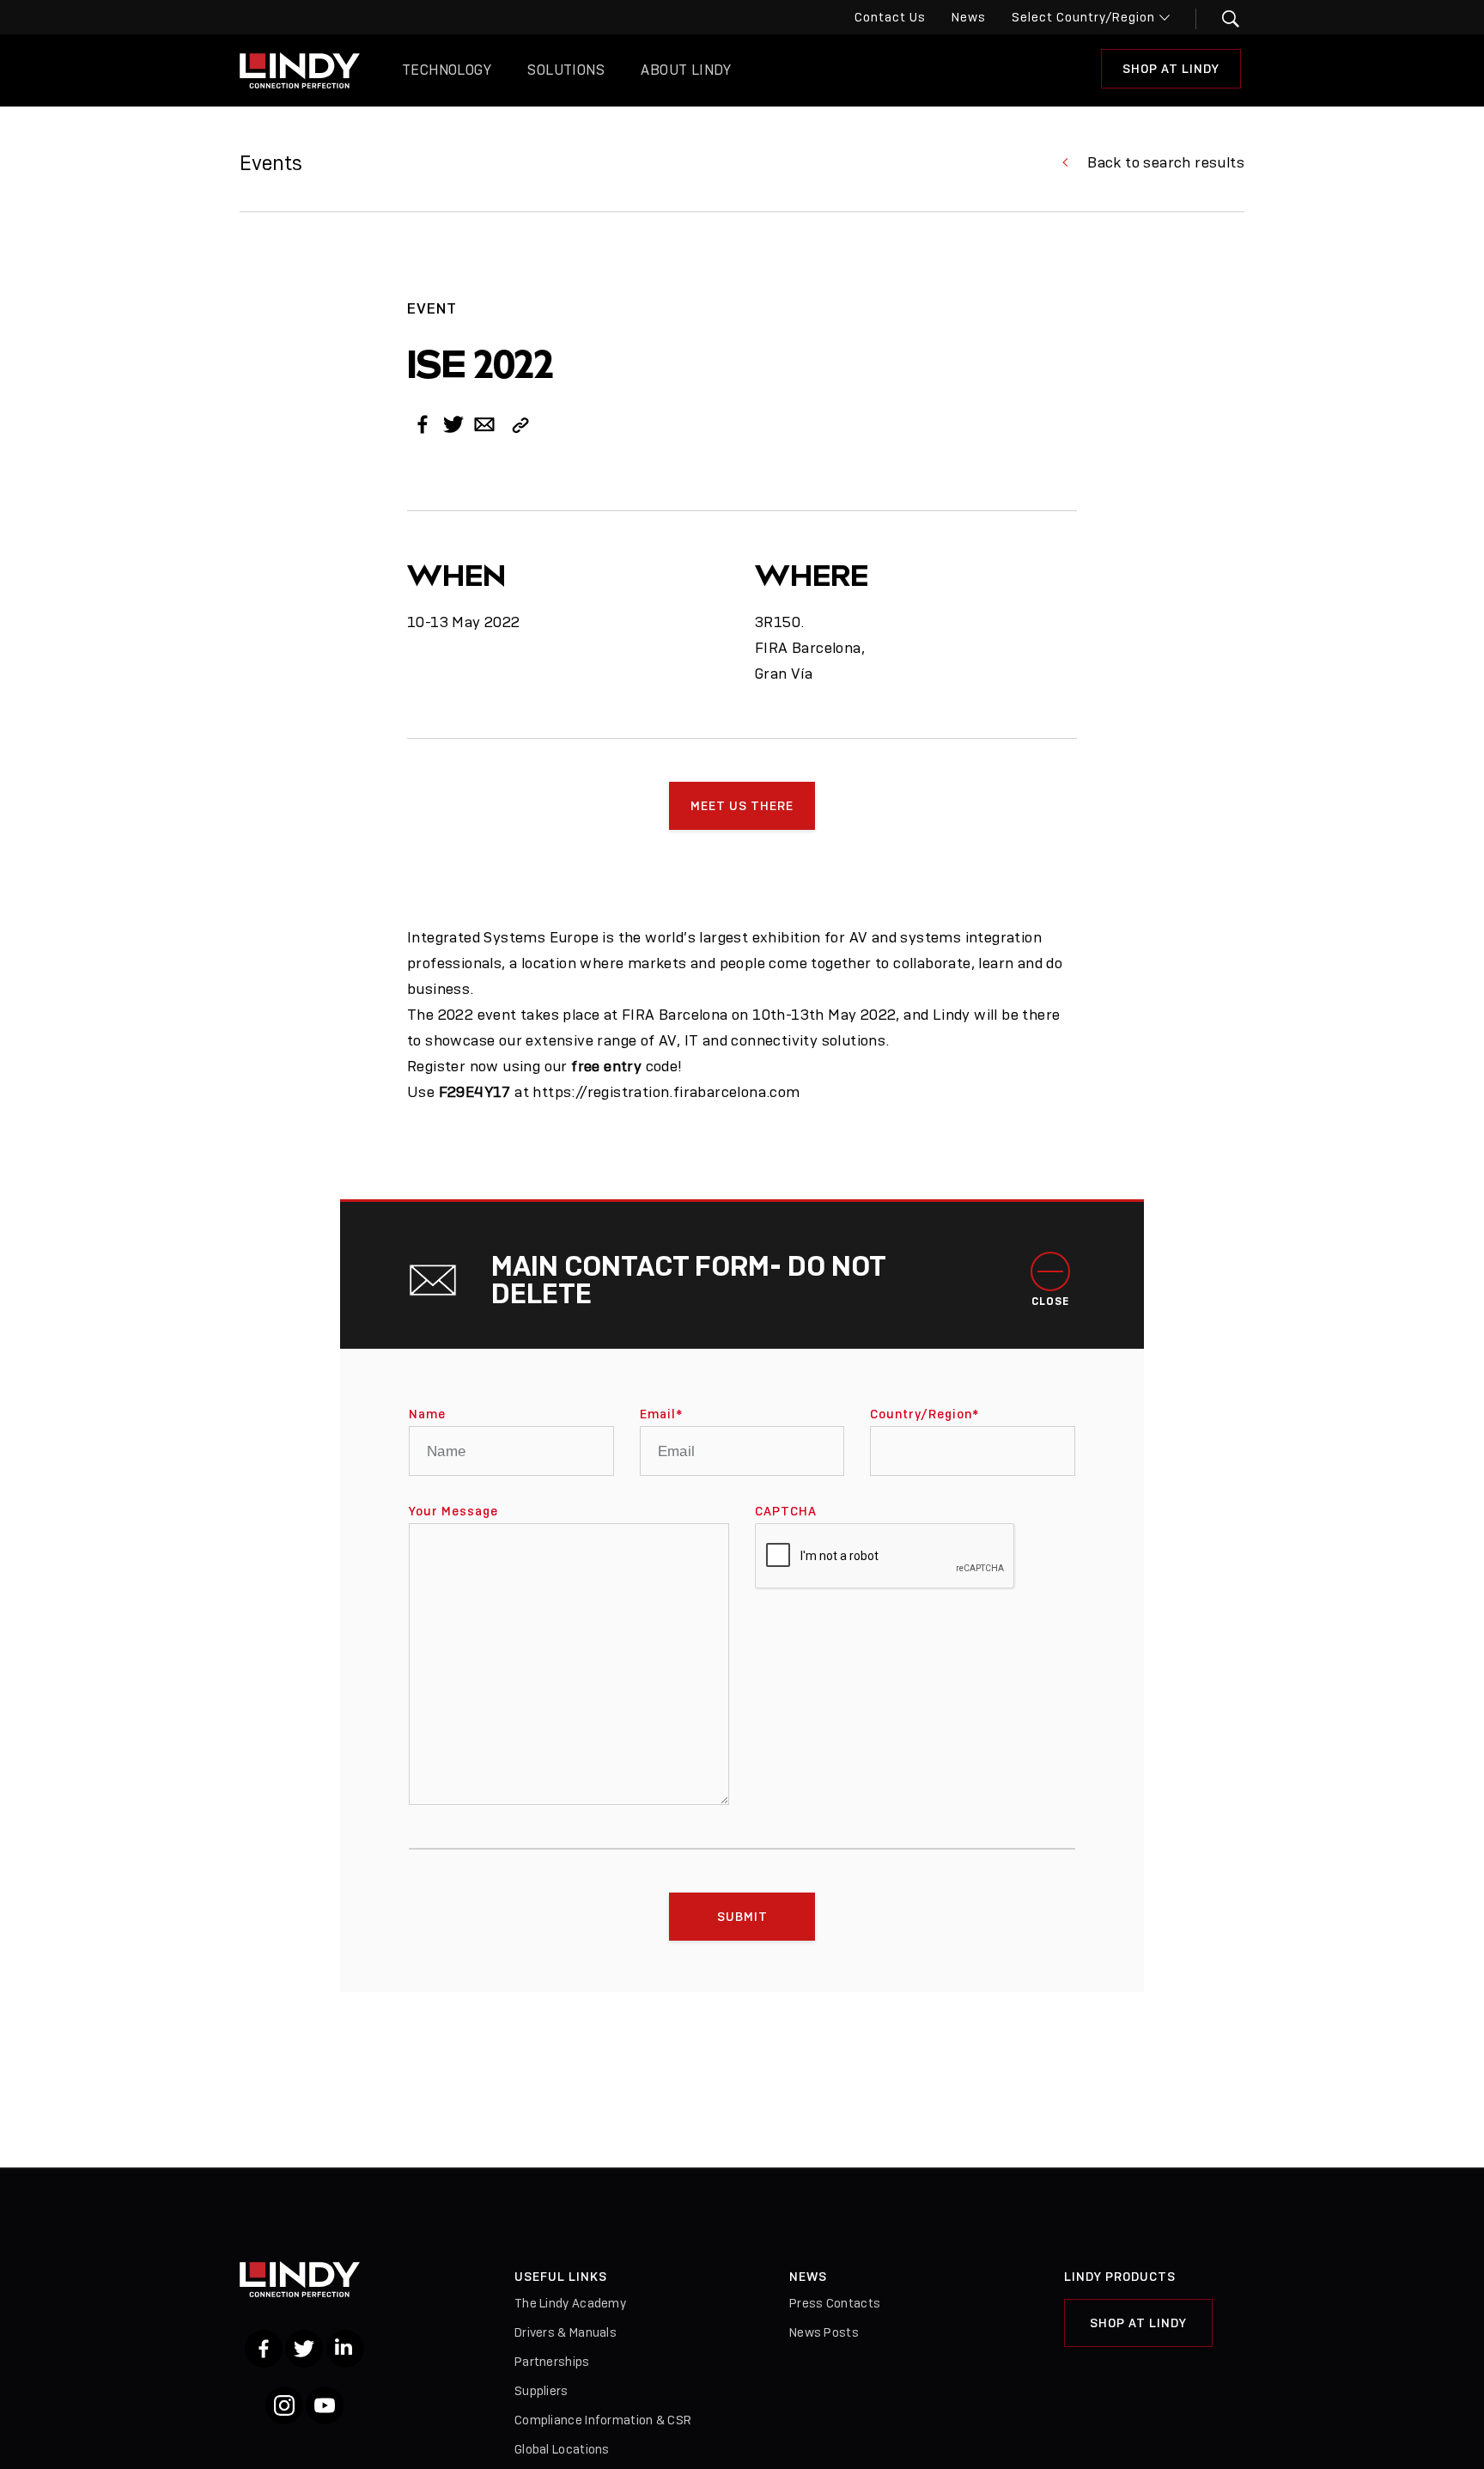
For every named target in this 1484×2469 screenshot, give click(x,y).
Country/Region (924, 1414)
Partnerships (552, 2362)
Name (427, 1414)
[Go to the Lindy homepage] (300, 70)
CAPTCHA (786, 1511)
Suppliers (541, 2391)
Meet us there (742, 806)
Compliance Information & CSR (603, 2420)
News (969, 17)
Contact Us (890, 17)
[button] (1220, 19)
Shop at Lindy (1171, 69)
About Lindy (686, 70)
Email (661, 1414)
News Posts (824, 2332)
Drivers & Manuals (566, 2332)
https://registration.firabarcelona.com (666, 1092)
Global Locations (562, 2449)
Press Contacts (835, 2303)
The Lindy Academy (570, 2303)
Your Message (453, 1511)
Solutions (566, 70)
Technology (447, 70)
